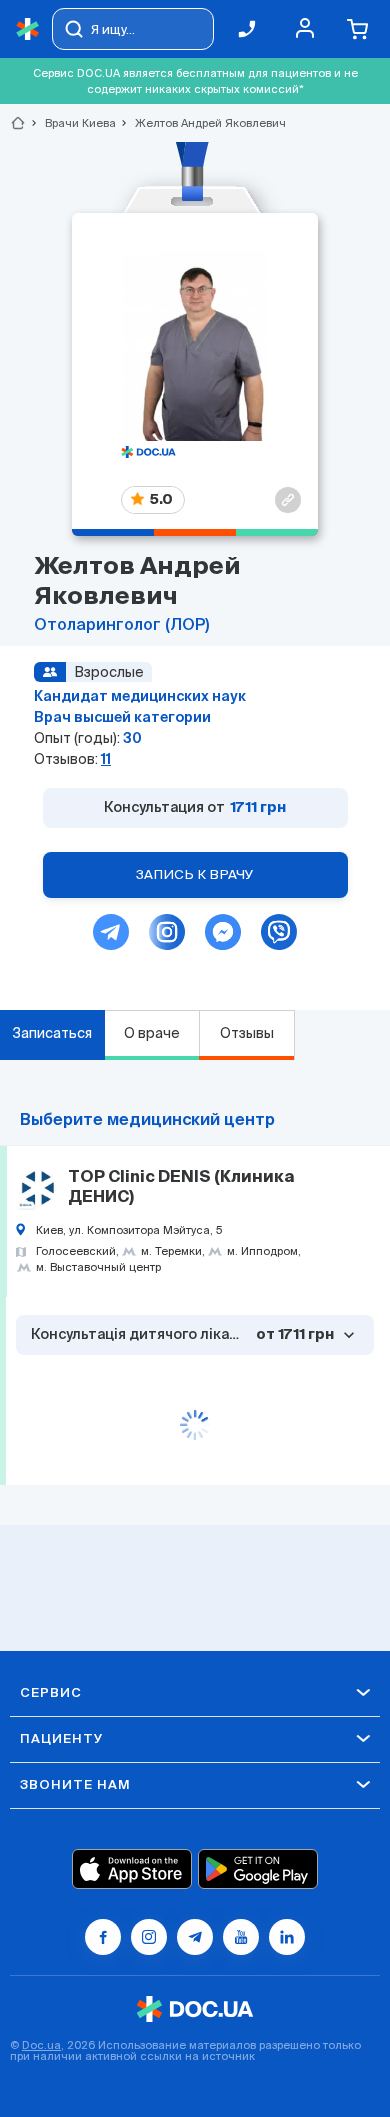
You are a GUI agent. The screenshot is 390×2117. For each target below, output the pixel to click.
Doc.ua (41, 2045)
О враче (152, 1033)
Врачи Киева (72, 123)
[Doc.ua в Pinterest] (287, 1937)
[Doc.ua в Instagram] (149, 1937)
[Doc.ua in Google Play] (258, 1869)
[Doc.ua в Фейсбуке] (103, 1937)
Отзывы (247, 1033)
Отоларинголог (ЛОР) (121, 626)
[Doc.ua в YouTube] (241, 1937)
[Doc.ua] (28, 29)
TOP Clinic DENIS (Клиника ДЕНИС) (181, 1188)
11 (106, 759)
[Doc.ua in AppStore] (132, 1869)
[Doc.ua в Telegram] (195, 1937)
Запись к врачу (195, 874)
